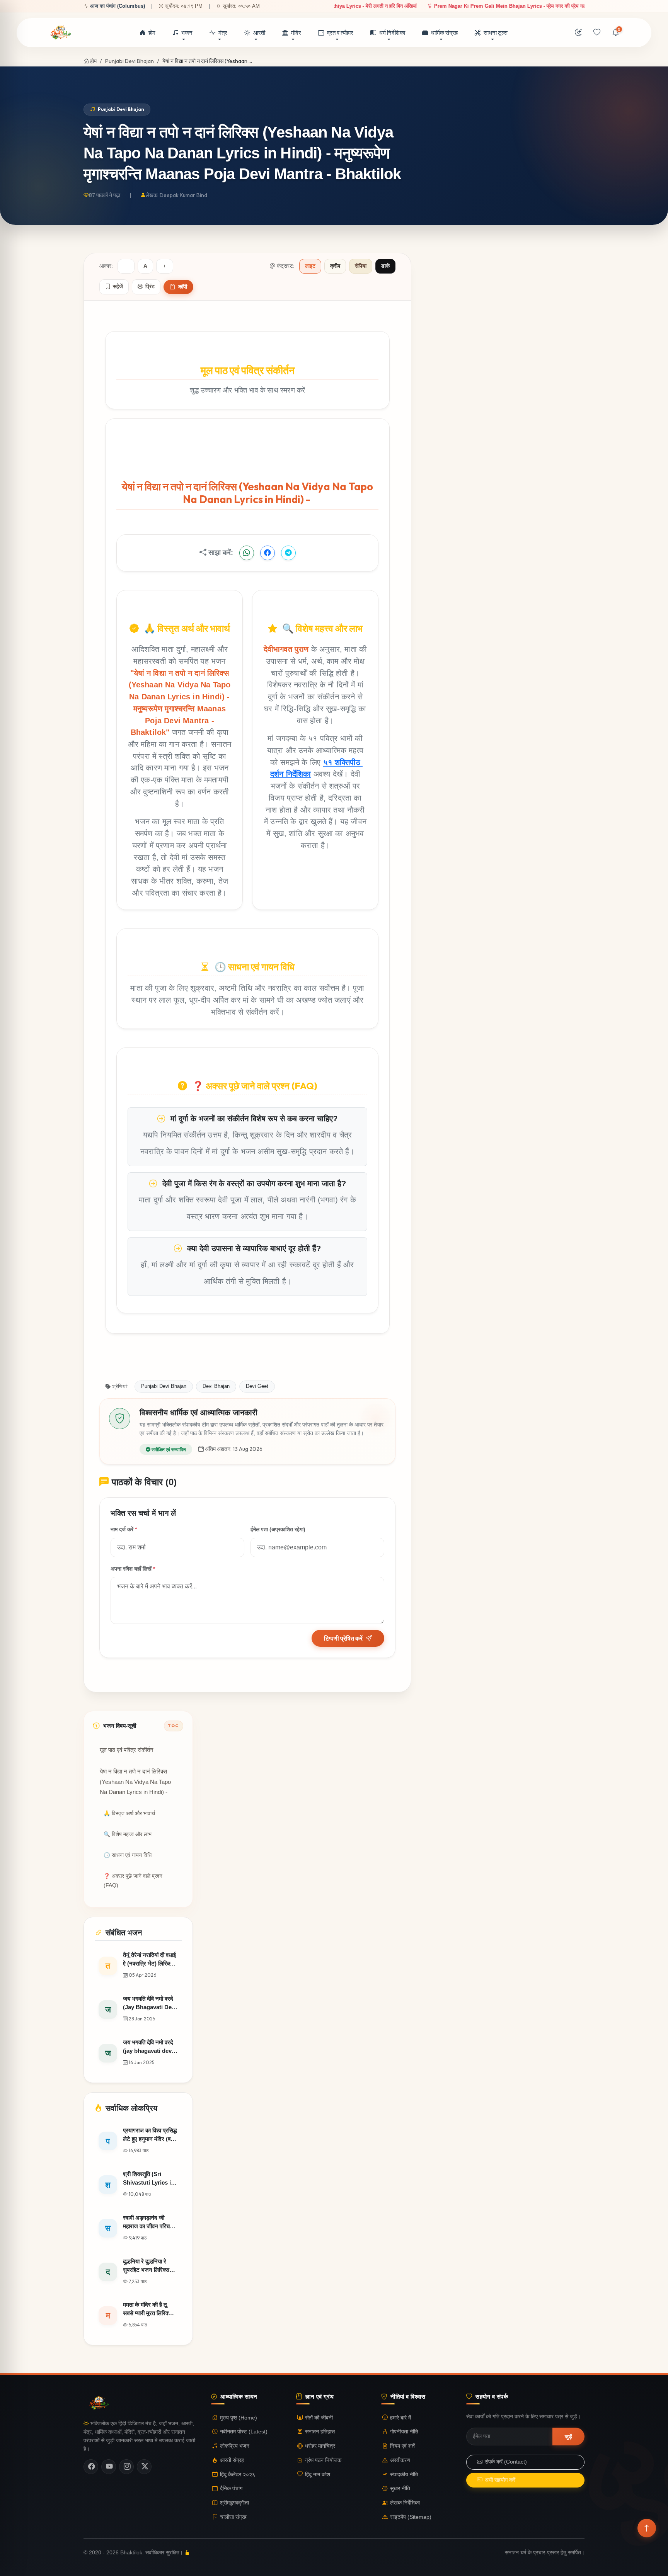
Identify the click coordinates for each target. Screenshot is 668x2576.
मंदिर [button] (296, 33)
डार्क (385, 266)
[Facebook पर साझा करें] (268, 553)
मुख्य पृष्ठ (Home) (239, 2417)
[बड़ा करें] (165, 266)
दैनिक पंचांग (231, 2488)
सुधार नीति (400, 2488)
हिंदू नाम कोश (318, 2475)
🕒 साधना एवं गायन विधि (128, 1855)
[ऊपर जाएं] (647, 2528)
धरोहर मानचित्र (320, 2446)
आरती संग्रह (232, 2460)
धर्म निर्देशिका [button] (392, 33)
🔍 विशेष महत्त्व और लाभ (128, 1834)
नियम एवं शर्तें (402, 2446)
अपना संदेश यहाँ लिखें (133, 1568)
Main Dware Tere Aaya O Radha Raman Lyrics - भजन (415, 6)
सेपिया (361, 266)
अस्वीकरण (400, 2460)
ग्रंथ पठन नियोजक (323, 2460)
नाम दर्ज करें (124, 1529)
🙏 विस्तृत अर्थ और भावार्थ (129, 1813)
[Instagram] (126, 2467)
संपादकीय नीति (404, 2475)
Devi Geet (257, 1386)
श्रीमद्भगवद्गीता (234, 2503)
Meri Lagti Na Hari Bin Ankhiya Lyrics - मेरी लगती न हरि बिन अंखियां (567, 6)
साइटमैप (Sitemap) (411, 2517)
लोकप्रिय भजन (235, 2446)
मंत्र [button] (223, 33)
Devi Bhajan (216, 1386)
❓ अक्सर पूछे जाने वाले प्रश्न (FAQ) (133, 1881)
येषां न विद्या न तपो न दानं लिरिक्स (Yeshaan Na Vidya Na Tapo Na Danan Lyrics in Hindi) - (135, 1782)
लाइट (310, 266)
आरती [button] (259, 33)
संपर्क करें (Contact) (506, 2462)
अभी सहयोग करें (500, 2480)
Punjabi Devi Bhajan (130, 61)
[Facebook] (91, 2467)
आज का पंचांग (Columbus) (118, 6)
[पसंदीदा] (597, 33)
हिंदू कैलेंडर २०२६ (238, 2475)
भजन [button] (187, 33)
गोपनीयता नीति (404, 2432)
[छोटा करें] (126, 266)
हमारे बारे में (400, 2417)
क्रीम (335, 266)
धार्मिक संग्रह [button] (444, 33)
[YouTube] (109, 2467)
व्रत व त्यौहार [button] (340, 33)
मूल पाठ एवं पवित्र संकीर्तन (127, 1750)
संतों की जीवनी (319, 2417)
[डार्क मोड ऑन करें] (578, 33)
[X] (144, 2467)
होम (152, 33)
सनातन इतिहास (320, 2432)
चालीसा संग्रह (233, 2517)
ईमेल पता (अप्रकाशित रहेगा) (278, 1529)
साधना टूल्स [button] (496, 33)
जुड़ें (568, 2437)
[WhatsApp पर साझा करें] (247, 553)
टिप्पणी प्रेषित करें (343, 1638)
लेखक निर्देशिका (405, 2503)
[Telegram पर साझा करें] (288, 553)
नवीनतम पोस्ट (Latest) (244, 2432)
